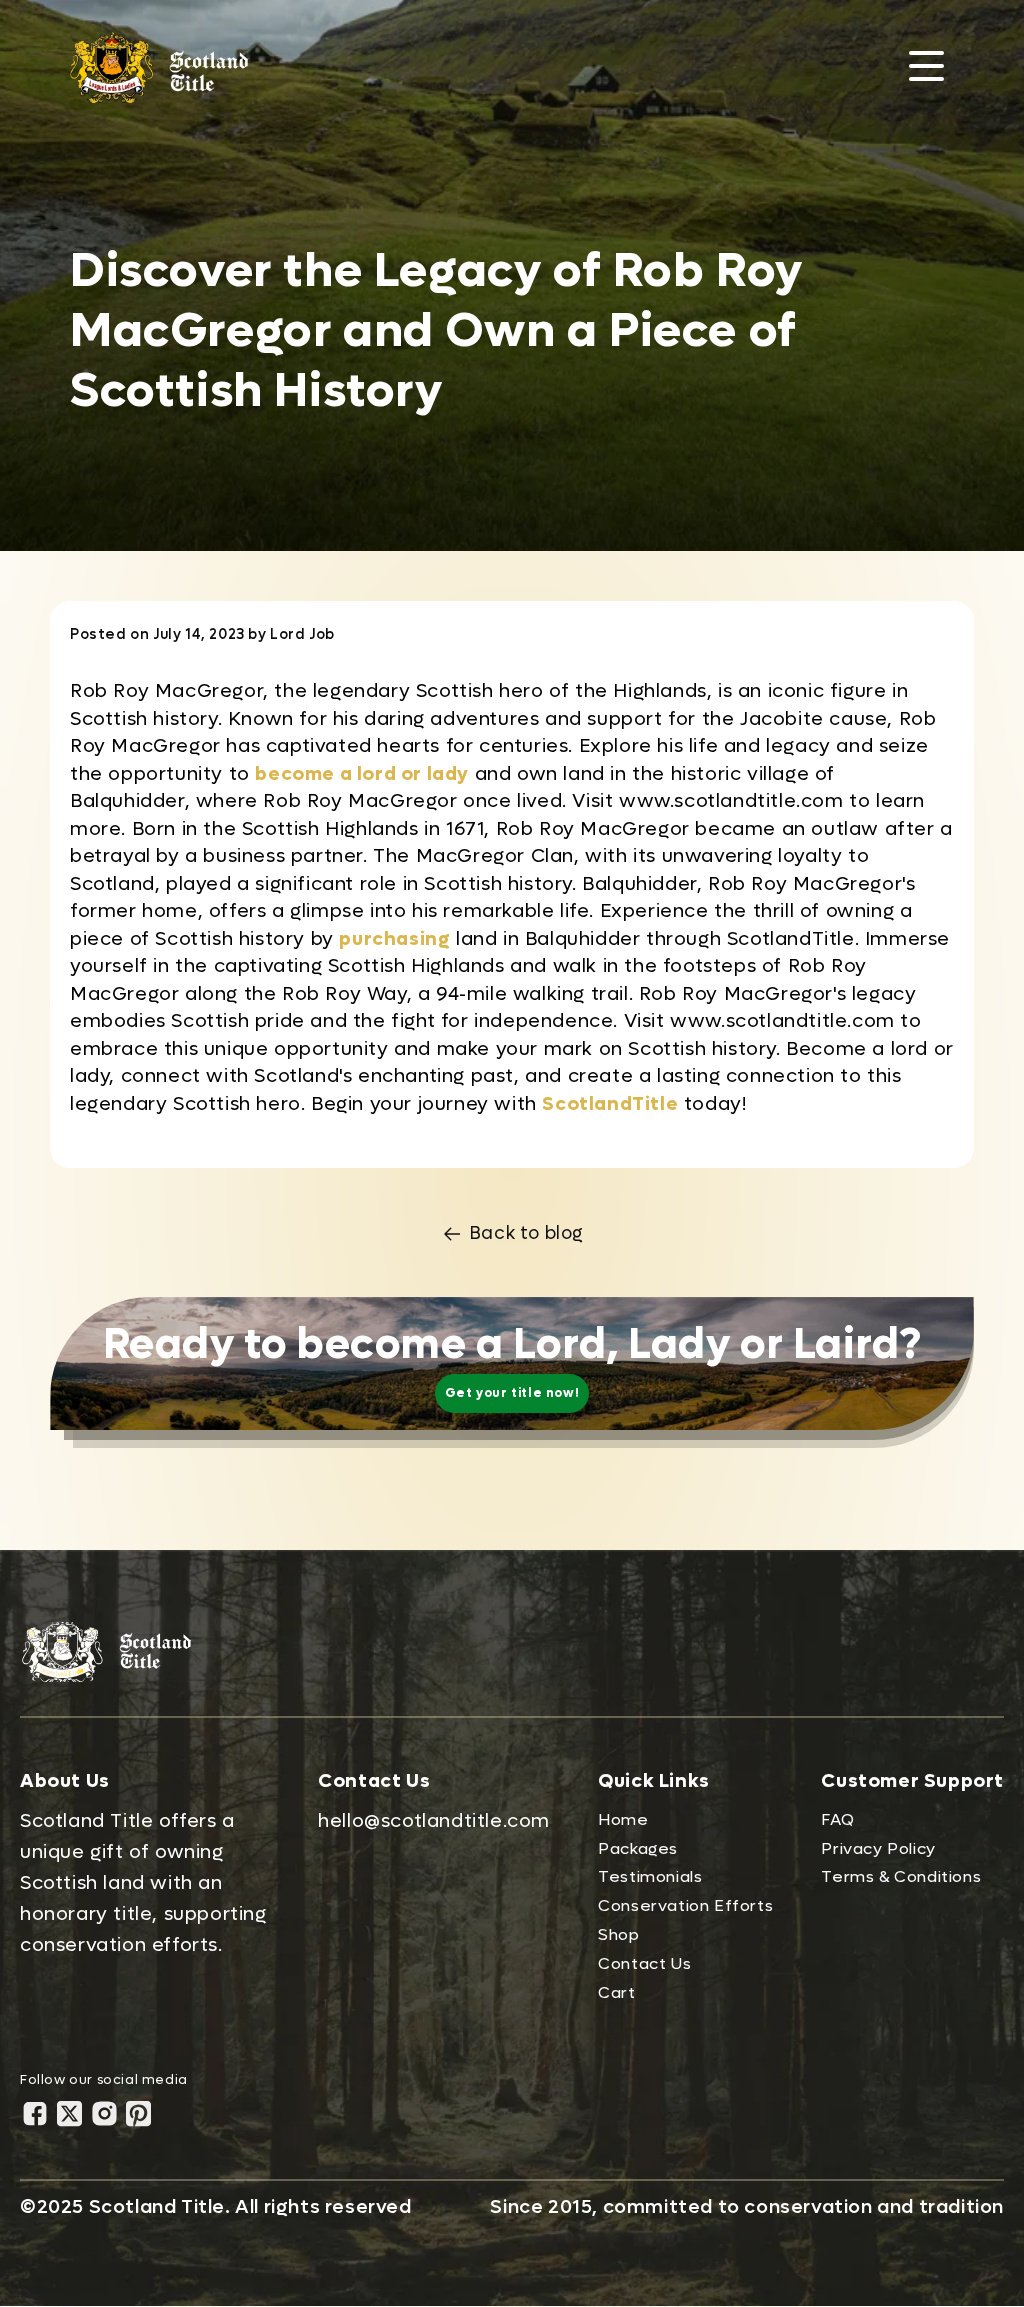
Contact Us (644, 1963)
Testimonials (650, 1876)
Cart (616, 1992)
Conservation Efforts (685, 1905)
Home (623, 1819)
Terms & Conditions (901, 1876)
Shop (618, 1934)
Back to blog (527, 1233)
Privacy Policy (878, 1848)
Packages (638, 1848)
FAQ (837, 1819)
